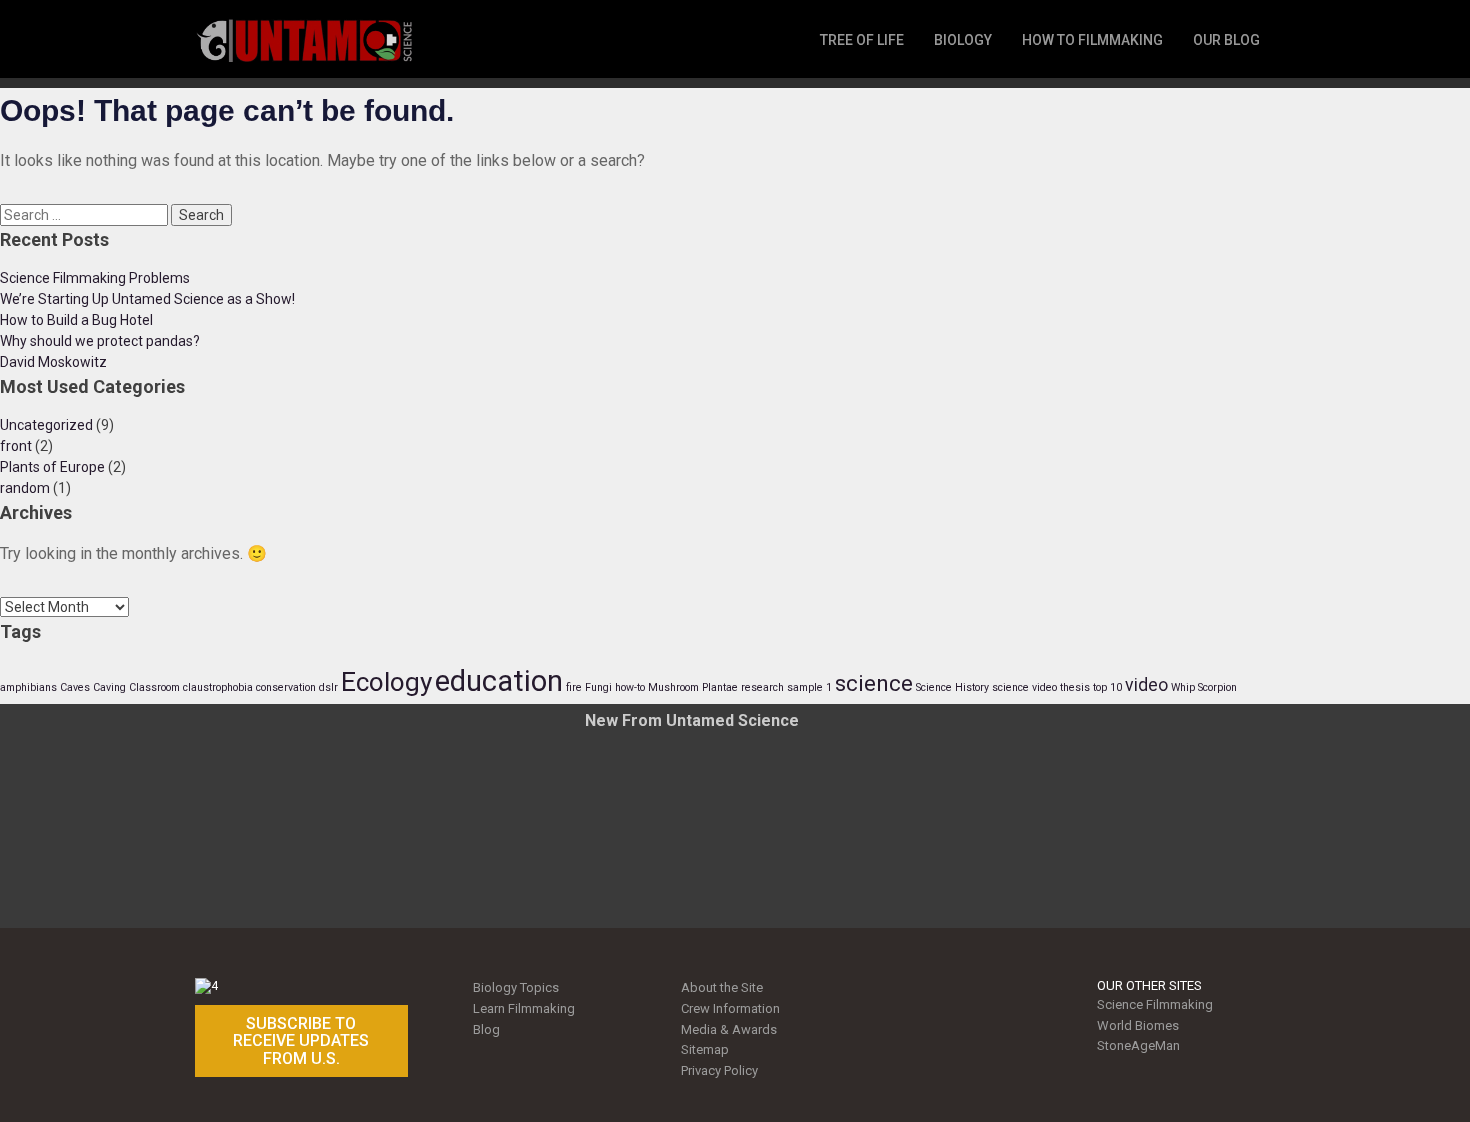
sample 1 (809, 687)
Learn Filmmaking (524, 1008)
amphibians (28, 687)
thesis (1075, 687)
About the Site (722, 987)
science (874, 683)
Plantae (720, 687)
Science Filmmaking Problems (95, 278)
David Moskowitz (53, 362)
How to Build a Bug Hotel (76, 320)
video (1146, 685)
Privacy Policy (719, 1070)
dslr (328, 687)
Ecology (386, 682)
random (25, 488)
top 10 (1107, 687)
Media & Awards (729, 1029)
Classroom (154, 687)
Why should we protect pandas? (100, 341)
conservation (286, 687)
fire (574, 687)
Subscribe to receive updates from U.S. (301, 1041)
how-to (630, 687)
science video (1024, 687)
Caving (109, 687)
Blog (486, 1029)
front (16, 446)
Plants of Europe (52, 467)
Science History (952, 687)
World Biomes (1138, 1025)
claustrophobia (218, 687)
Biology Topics (516, 987)
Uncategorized (46, 425)
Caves (75, 687)
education (499, 681)
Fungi (598, 687)
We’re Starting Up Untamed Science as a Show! (147, 299)
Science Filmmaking (1155, 1004)
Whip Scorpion (1204, 687)
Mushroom (673, 687)
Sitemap (705, 1049)
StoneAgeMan (1138, 1045)
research (762, 687)
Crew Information (730, 1008)
